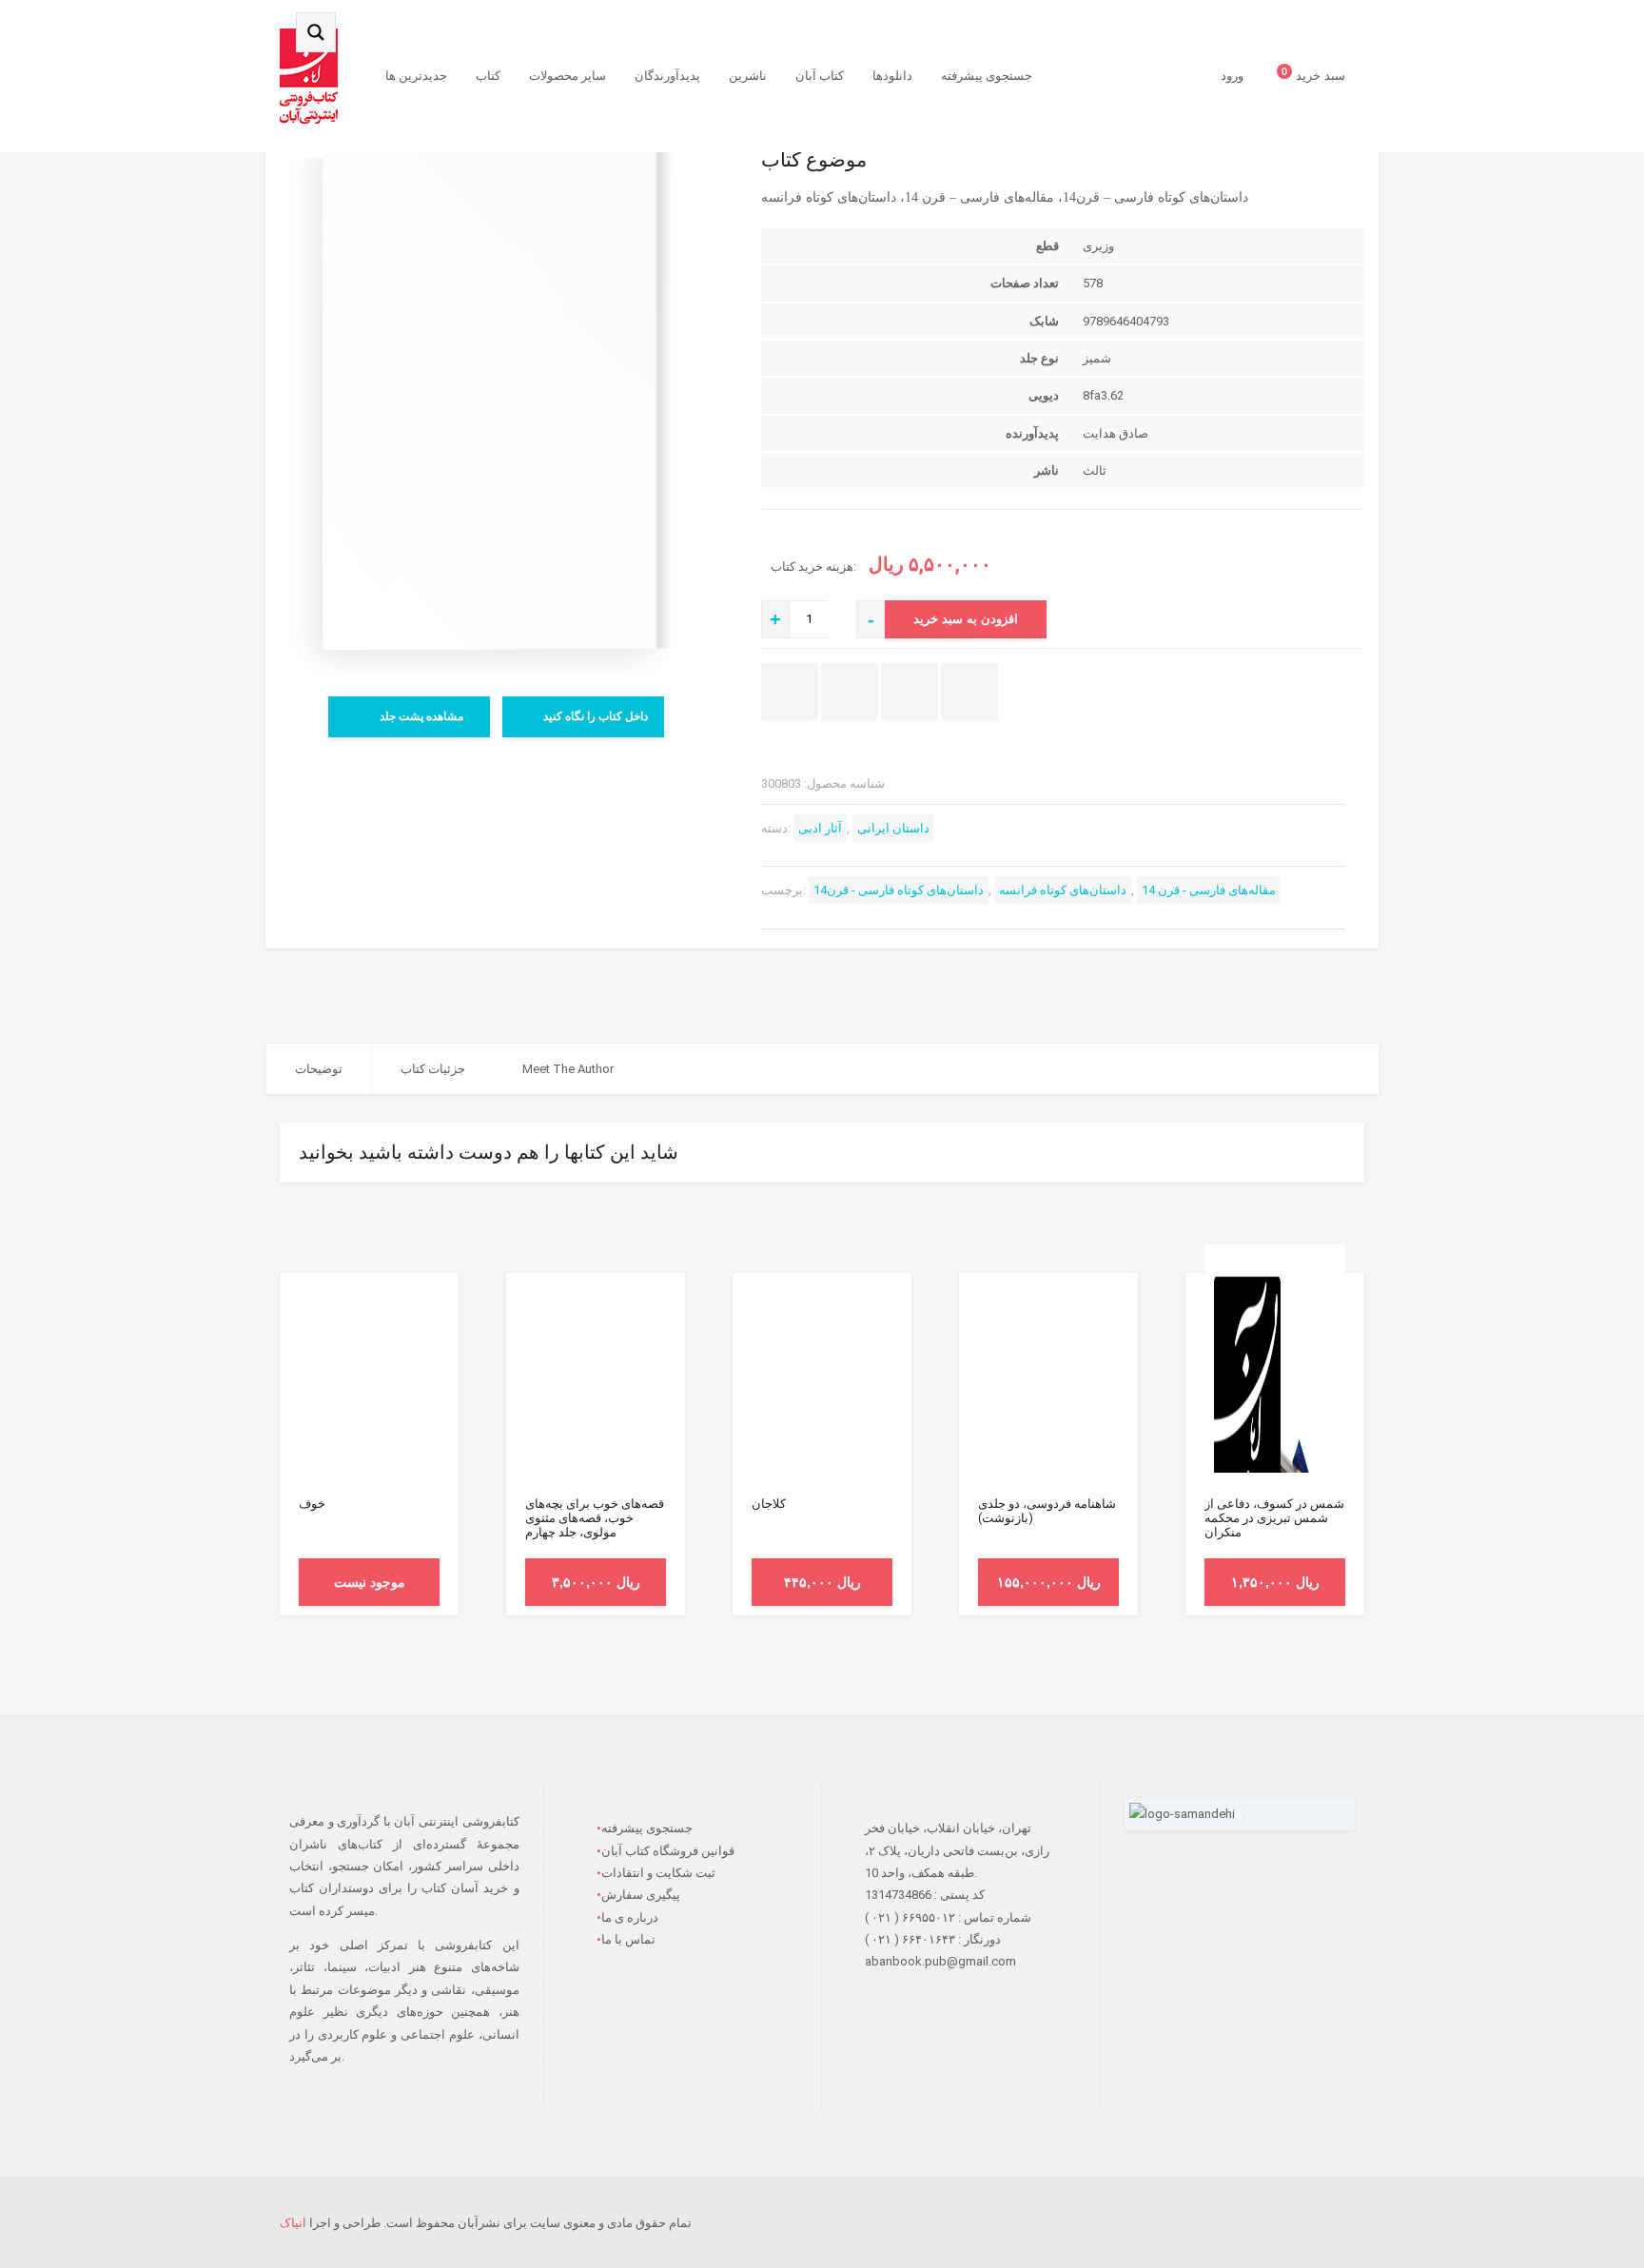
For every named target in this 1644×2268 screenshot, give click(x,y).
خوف (312, 1504)
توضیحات (319, 1069)
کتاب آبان (820, 76)
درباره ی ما (630, 1917)
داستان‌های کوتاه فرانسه (1063, 890)
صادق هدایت (1116, 433)
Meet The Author (568, 1069)
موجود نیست (370, 1582)
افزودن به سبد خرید (966, 619)
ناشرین (748, 76)
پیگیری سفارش (641, 1895)
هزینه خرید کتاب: (815, 567)
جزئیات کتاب (433, 1069)
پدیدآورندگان (667, 76)
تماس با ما (628, 1939)
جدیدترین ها (416, 76)
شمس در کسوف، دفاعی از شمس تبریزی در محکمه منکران (1274, 1518)
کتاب (488, 76)
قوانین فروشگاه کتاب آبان (668, 1851)
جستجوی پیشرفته (987, 76)
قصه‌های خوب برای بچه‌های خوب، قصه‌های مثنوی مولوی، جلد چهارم (595, 1518)
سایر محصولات (568, 76)
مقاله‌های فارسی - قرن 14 (1209, 890)
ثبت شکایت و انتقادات (658, 1873)
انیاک (293, 2223)
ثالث (1095, 470)
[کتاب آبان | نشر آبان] (309, 76)
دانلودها (892, 76)
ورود (1232, 76)
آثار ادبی (820, 828)
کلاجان (769, 1504)
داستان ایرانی (893, 828)
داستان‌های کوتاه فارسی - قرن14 (899, 890)
